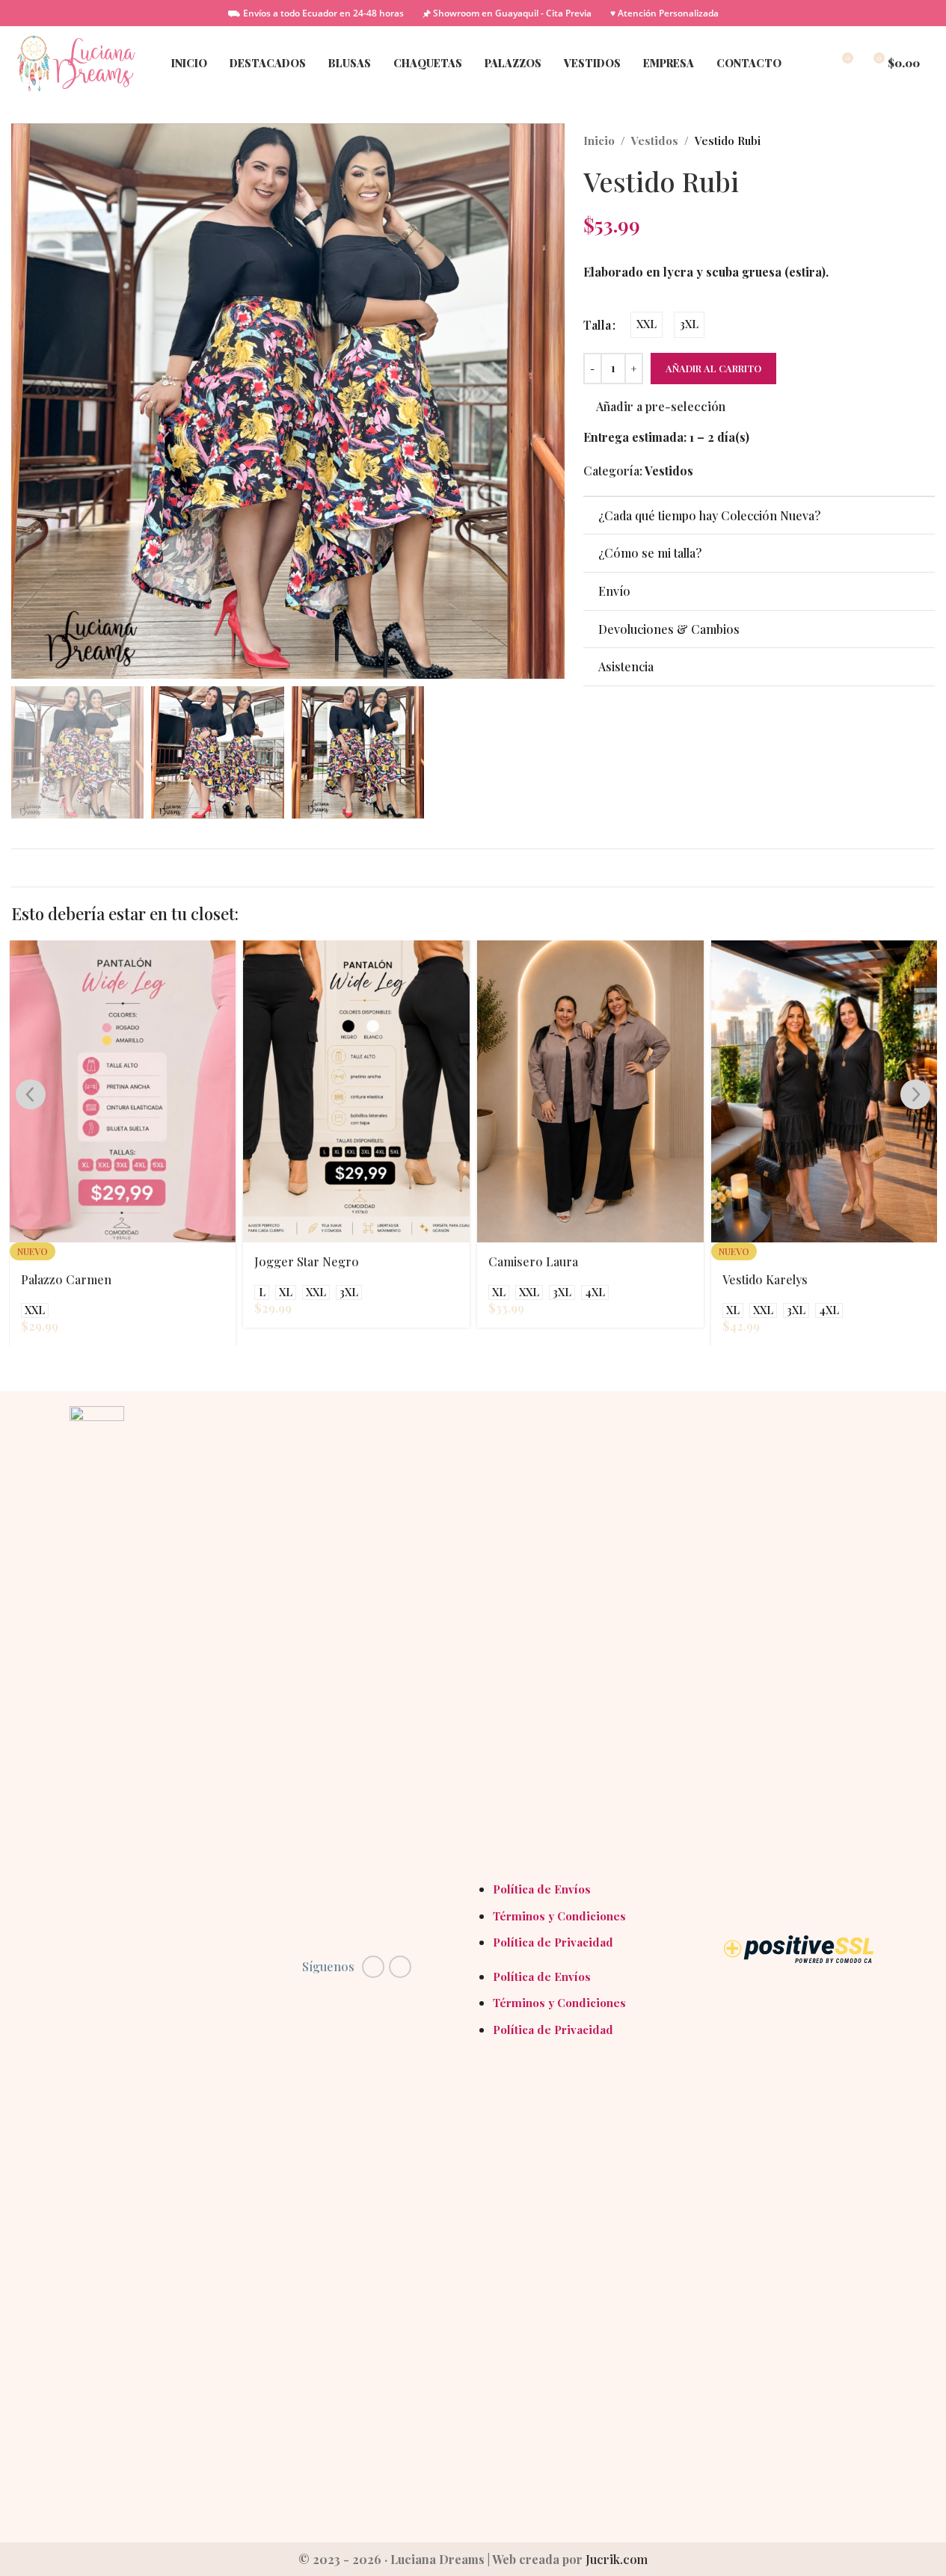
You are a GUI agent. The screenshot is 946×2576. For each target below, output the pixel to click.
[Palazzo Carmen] (123, 1091)
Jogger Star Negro (307, 1261)
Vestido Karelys (765, 1279)
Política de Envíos (542, 1889)
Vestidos (655, 141)
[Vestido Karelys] (824, 1091)
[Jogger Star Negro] (356, 1091)
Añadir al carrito (713, 368)
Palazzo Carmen (66, 1279)
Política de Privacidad (553, 1942)
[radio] (646, 325)
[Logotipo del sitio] (76, 62)
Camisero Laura (533, 1261)
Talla (597, 325)
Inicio (599, 141)
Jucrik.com (617, 2559)
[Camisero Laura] (590, 1091)
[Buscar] (814, 64)
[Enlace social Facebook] (373, 1967)
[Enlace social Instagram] (400, 1967)
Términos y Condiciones (559, 1916)
